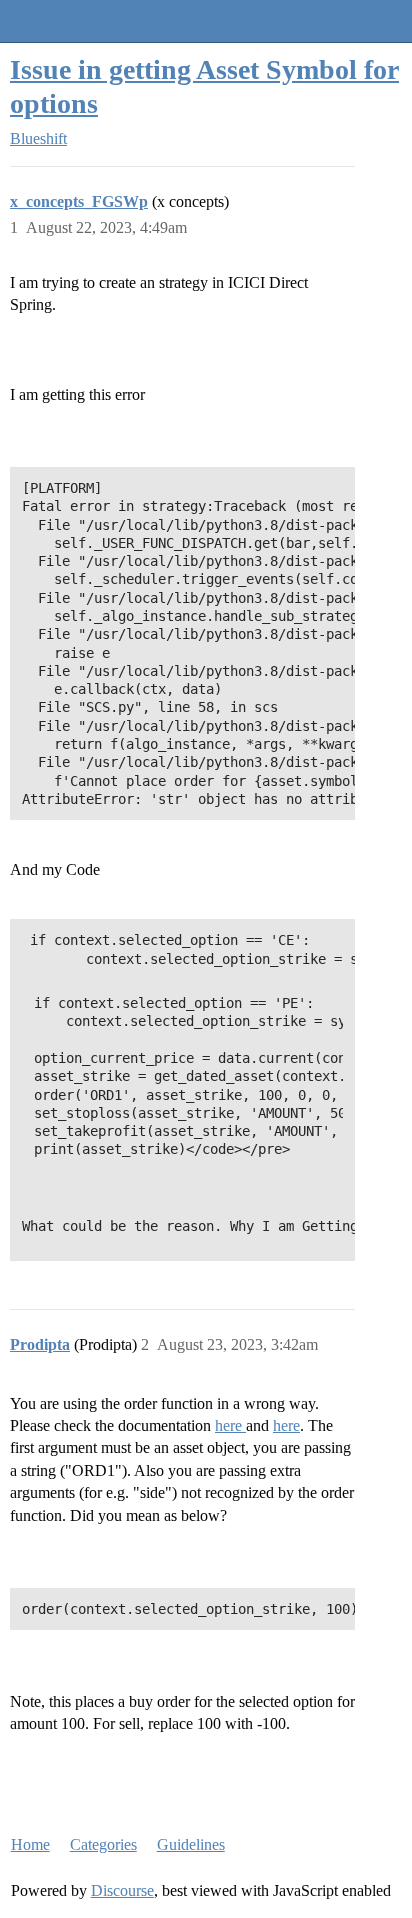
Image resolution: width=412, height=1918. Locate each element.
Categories (103, 1844)
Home (30, 1844)
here (230, 1425)
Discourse (122, 1890)
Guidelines (191, 1844)
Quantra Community (75, 20)
